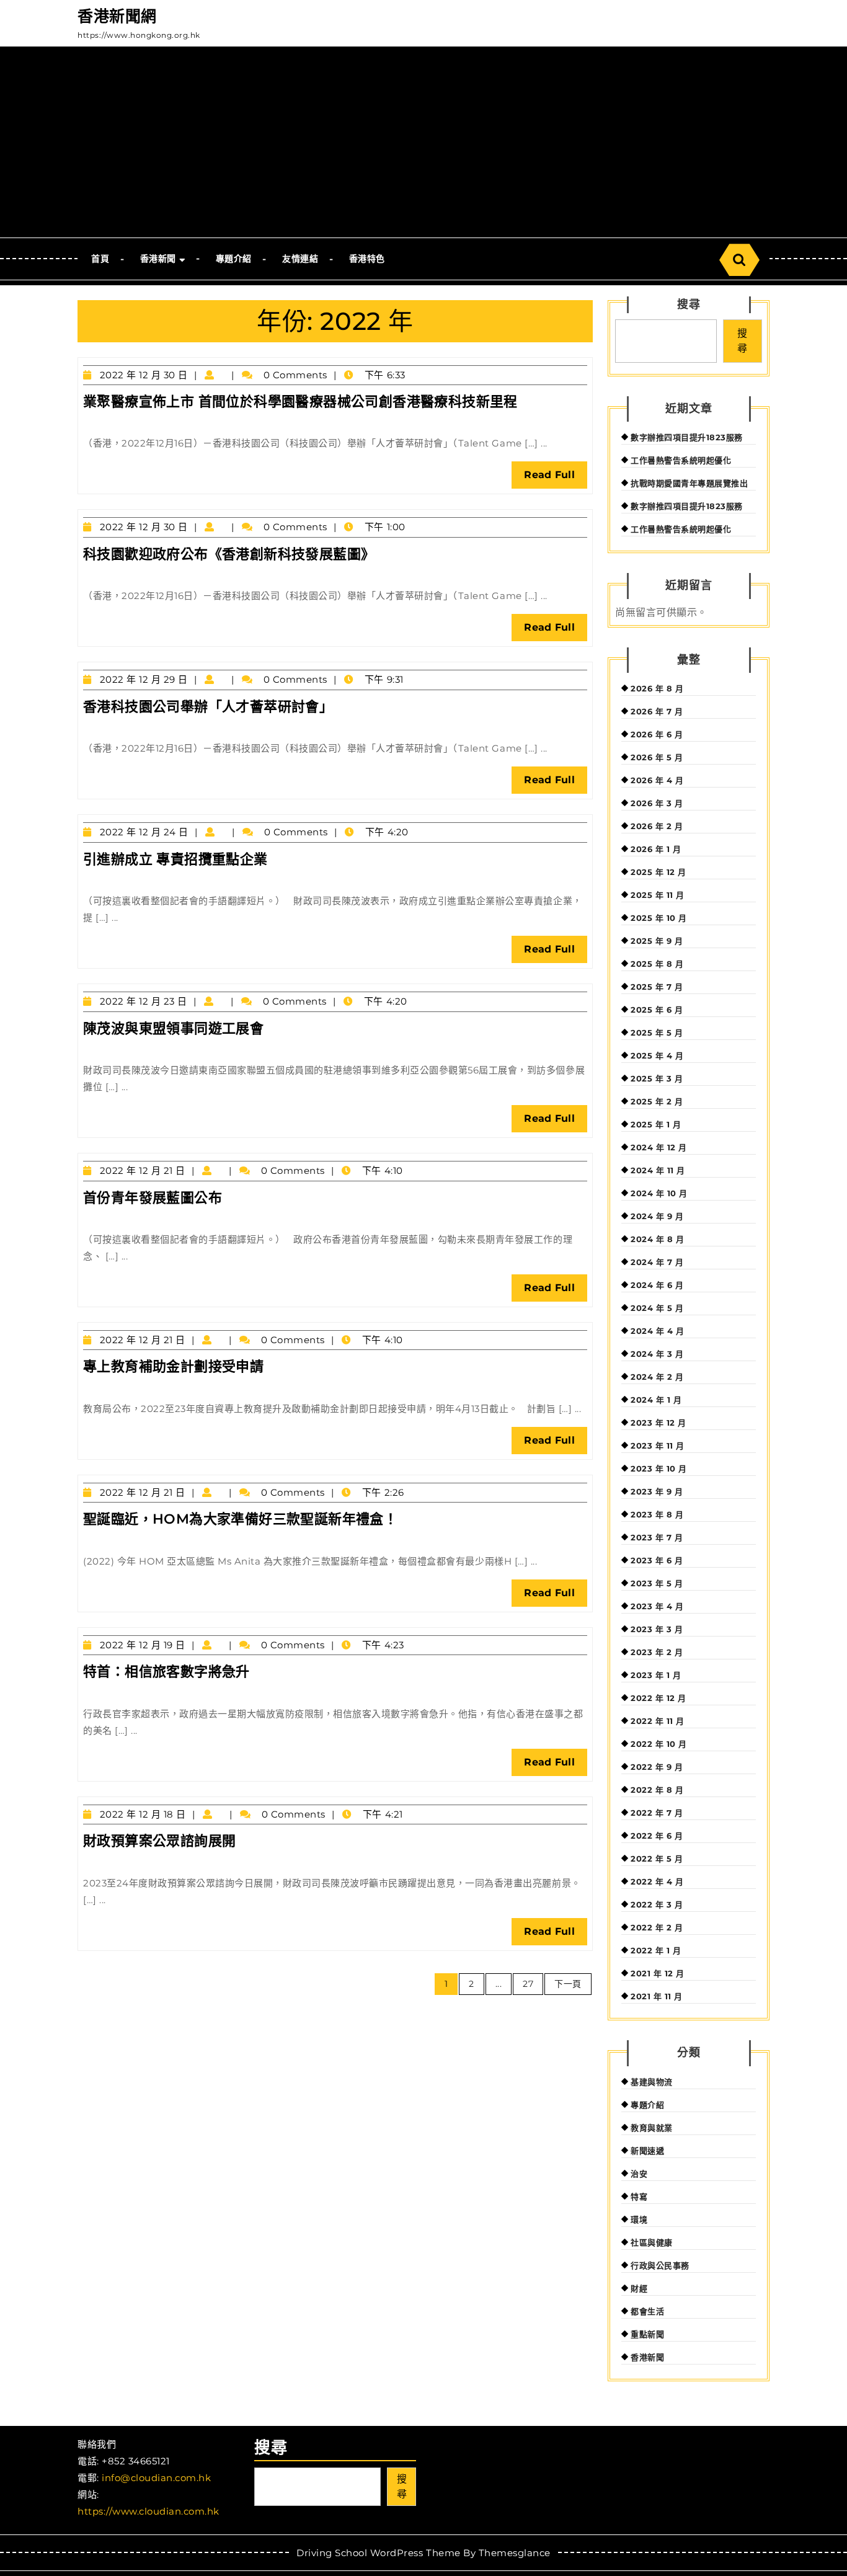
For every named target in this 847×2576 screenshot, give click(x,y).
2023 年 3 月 (657, 1629)
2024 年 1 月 (656, 1400)
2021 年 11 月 (657, 1996)
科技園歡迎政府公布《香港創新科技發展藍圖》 (229, 554)
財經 (639, 2288)
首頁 (100, 259)
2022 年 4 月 (657, 1881)
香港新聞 (158, 259)
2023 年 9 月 (657, 1491)
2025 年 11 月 (658, 895)
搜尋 (689, 304)
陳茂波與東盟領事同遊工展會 (173, 1028)
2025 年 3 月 (657, 1078)
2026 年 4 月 (657, 780)
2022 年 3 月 (657, 1904)
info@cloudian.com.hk (156, 2478)
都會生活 (647, 2311)
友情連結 (300, 259)
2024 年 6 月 (657, 1285)
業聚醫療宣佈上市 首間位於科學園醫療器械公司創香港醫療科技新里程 (300, 402)
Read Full (556, 478)
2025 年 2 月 (657, 1101)
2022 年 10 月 (659, 1744)
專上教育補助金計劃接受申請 (173, 1366)
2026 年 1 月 (656, 849)
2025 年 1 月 (656, 1124)
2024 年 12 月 (659, 1147)
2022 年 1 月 (656, 1950)
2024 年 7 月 (657, 1262)
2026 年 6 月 (657, 734)
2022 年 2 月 (657, 1927)
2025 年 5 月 (657, 1033)
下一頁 (568, 1984)
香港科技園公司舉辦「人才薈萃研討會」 (208, 707)
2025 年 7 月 (657, 987)
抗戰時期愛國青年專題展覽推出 (689, 483)
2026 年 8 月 (657, 688)
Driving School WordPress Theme (378, 2553)
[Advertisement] (423, 144)
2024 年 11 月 (658, 1170)
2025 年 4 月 (657, 1055)
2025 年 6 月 (657, 1010)
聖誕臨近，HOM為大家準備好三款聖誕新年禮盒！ (240, 1519)
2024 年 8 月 (657, 1239)
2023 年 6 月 (657, 1560)
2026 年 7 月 (657, 711)
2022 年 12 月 (659, 1698)
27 (528, 1984)
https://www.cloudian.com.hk (149, 2511)
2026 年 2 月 (657, 826)
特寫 (639, 2196)
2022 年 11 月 (658, 1721)
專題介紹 (234, 259)
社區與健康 (652, 2242)
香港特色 (367, 259)
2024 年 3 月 (657, 1354)
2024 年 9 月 (657, 1216)
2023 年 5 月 (657, 1583)
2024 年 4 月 (657, 1331)
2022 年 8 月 (657, 1790)
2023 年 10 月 (659, 1468)
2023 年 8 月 (657, 1514)
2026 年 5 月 (657, 757)
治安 (639, 2174)
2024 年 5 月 (657, 1308)
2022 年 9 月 (657, 1767)
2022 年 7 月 (657, 1813)
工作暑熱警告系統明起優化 (681, 460)
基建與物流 (652, 2082)
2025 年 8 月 (657, 964)
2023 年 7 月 (657, 1537)
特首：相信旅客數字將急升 (166, 1672)
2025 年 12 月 (659, 872)
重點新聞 (647, 2334)
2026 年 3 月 (657, 803)
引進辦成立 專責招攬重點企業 (175, 859)
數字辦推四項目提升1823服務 (687, 437)
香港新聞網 (117, 16)
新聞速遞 (647, 2151)
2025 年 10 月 (659, 918)
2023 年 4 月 (657, 1606)
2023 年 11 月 (658, 1446)
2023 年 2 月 (657, 1652)
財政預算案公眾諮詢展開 (159, 1841)
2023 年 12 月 (659, 1423)
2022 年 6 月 (657, 1836)
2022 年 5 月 (657, 1859)
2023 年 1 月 (656, 1675)
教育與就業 (652, 2128)
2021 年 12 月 (658, 1973)
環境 (639, 2219)
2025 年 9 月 (657, 941)
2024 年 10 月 (659, 1193)
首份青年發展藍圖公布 (153, 1198)
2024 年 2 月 (657, 1377)
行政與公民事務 (660, 2265)
